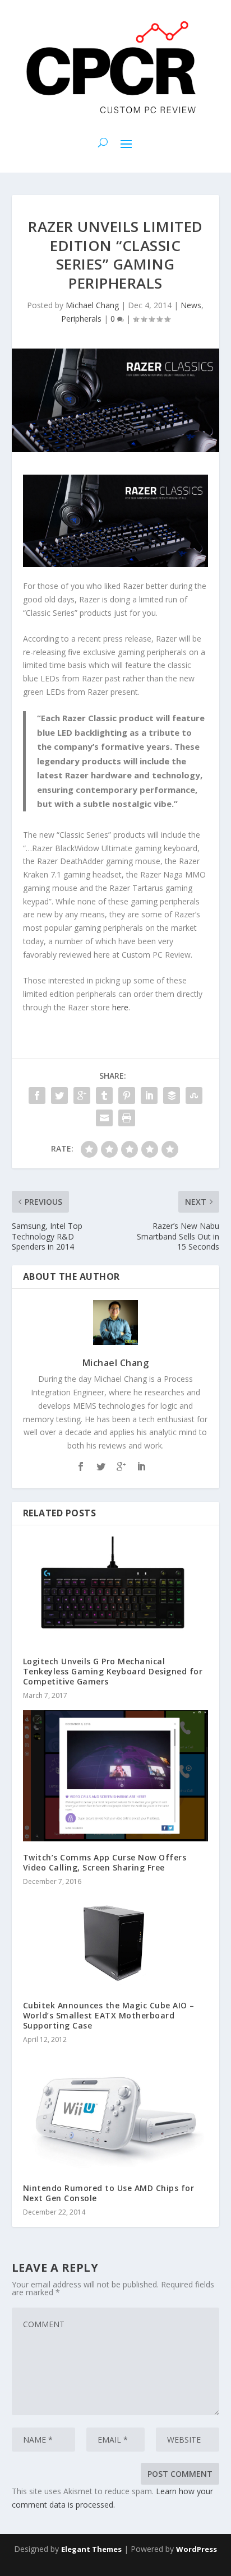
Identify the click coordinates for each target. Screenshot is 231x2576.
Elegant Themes (91, 2549)
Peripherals (81, 319)
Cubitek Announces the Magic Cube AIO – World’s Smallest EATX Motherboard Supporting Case (109, 2015)
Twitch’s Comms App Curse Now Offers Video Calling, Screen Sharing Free (105, 1862)
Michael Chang (92, 305)
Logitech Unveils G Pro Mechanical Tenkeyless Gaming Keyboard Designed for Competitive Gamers (113, 1671)
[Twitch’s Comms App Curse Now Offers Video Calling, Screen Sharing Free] (116, 1776)
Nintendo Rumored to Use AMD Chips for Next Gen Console (109, 2193)
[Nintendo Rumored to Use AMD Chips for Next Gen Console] (116, 2113)
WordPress (197, 2549)
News (191, 305)
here (120, 1007)
